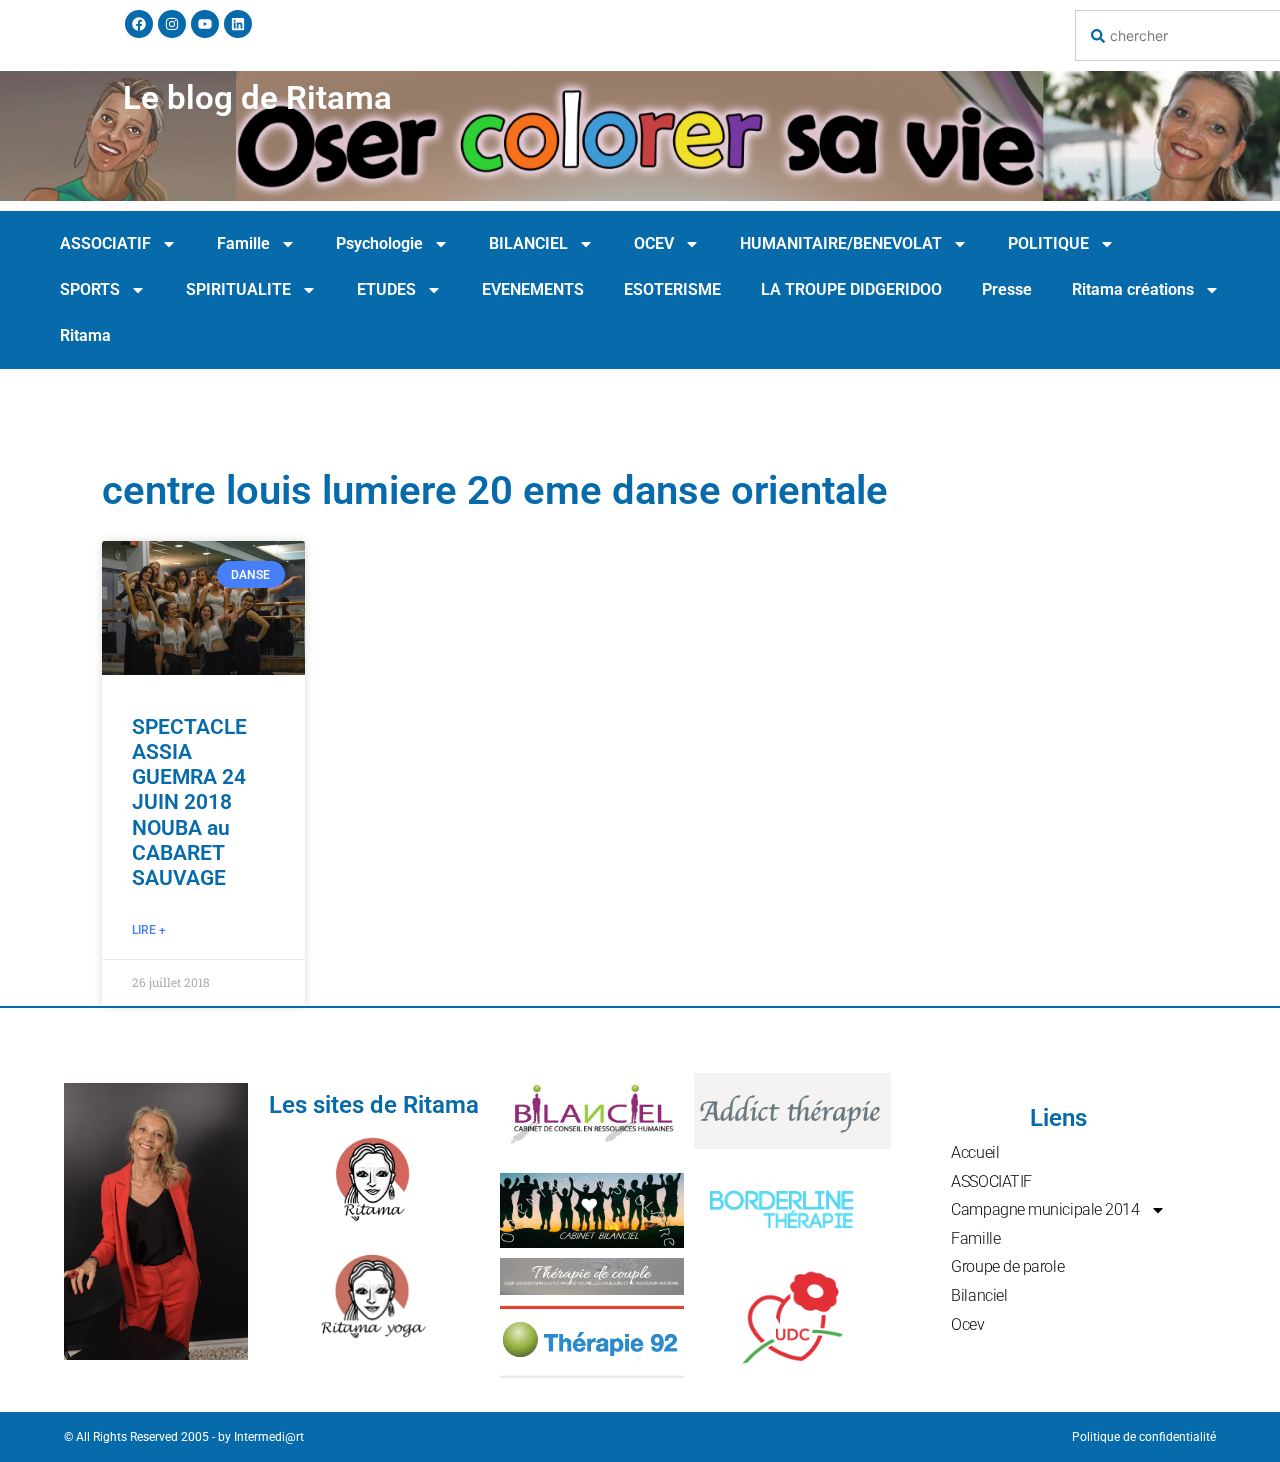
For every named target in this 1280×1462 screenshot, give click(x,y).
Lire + (149, 930)
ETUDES (386, 289)
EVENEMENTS (533, 289)
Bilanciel (979, 1295)
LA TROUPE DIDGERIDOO (851, 289)
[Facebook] (139, 24)
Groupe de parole (1007, 1266)
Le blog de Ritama (257, 97)
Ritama (85, 335)
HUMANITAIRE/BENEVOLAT (841, 243)
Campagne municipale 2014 (1045, 1209)
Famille (243, 243)
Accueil (975, 1152)
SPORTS (90, 289)
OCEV (654, 243)
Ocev (967, 1324)
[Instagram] (172, 24)
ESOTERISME (672, 289)
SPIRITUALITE (238, 289)
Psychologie (379, 243)
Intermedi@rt (269, 1437)
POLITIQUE (1048, 243)
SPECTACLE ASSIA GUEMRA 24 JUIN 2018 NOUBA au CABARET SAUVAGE (189, 802)
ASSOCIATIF (105, 243)
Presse (1007, 289)
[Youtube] (205, 24)
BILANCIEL (528, 243)
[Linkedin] (238, 24)
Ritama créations (1133, 289)
